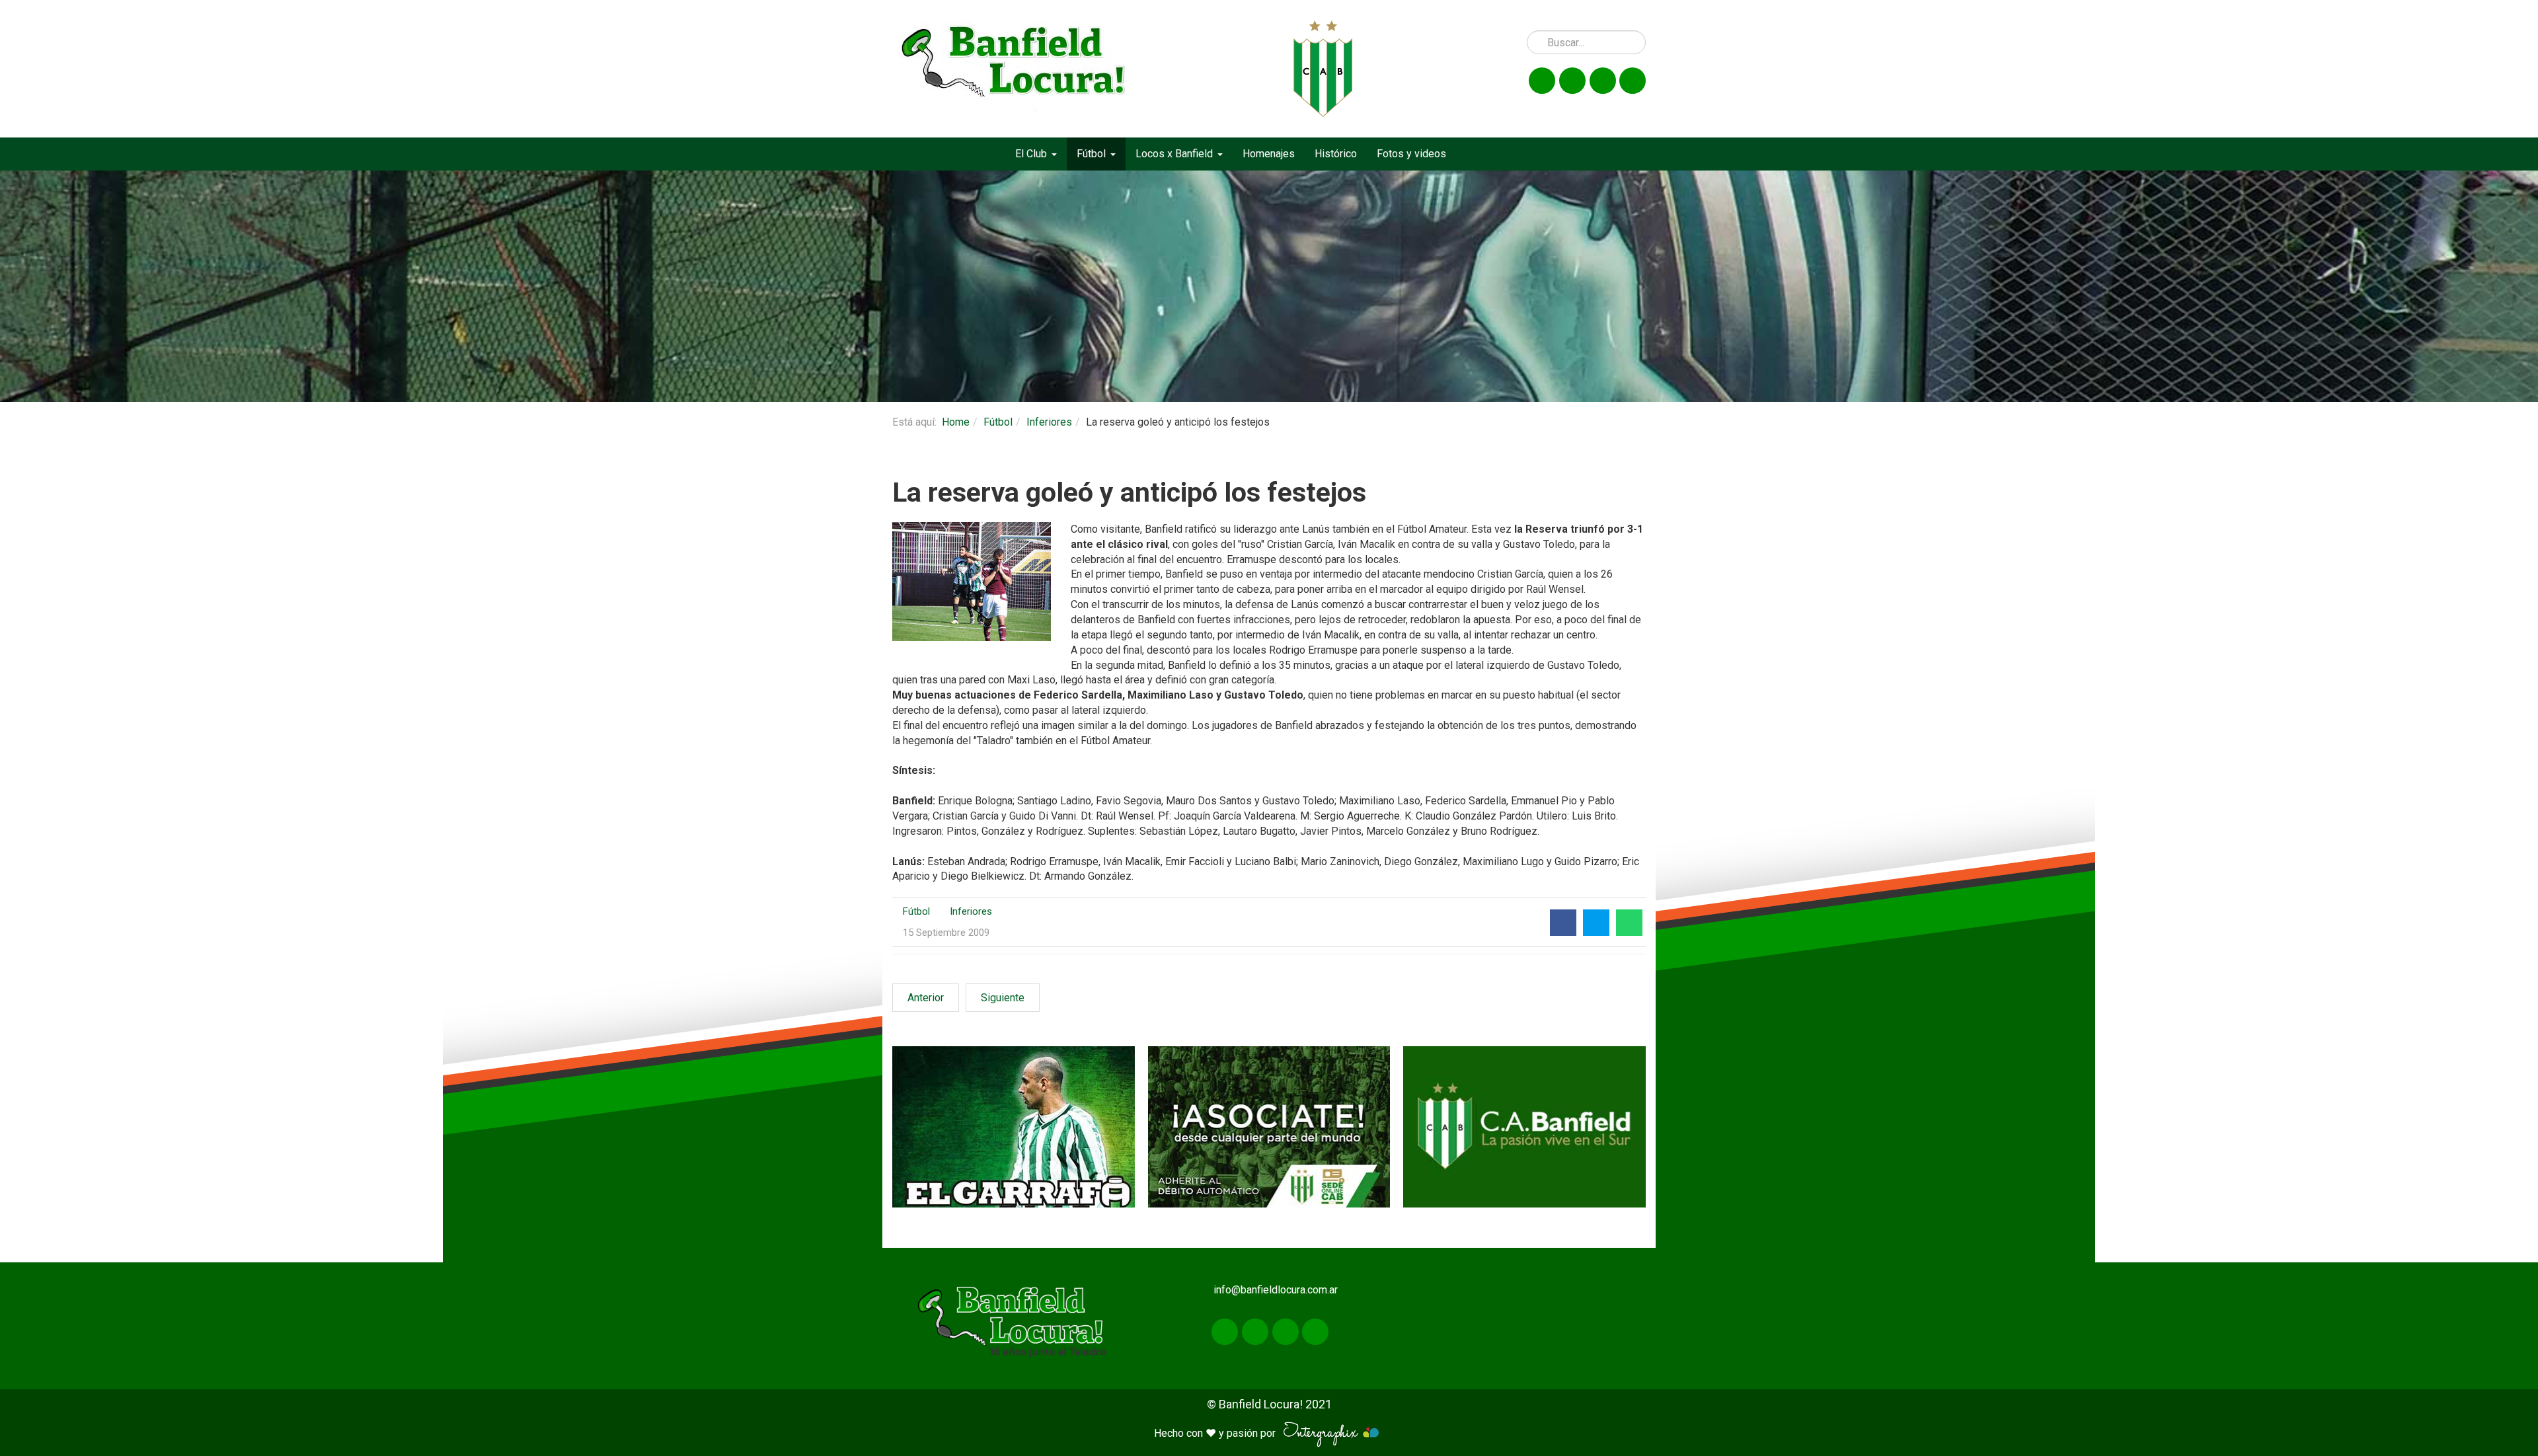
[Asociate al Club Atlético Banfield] (1269, 1127)
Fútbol (998, 422)
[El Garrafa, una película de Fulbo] (1014, 1127)
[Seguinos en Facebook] (1542, 81)
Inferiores (1049, 422)
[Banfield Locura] (1014, 69)
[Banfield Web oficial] (1524, 1127)
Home (956, 422)
